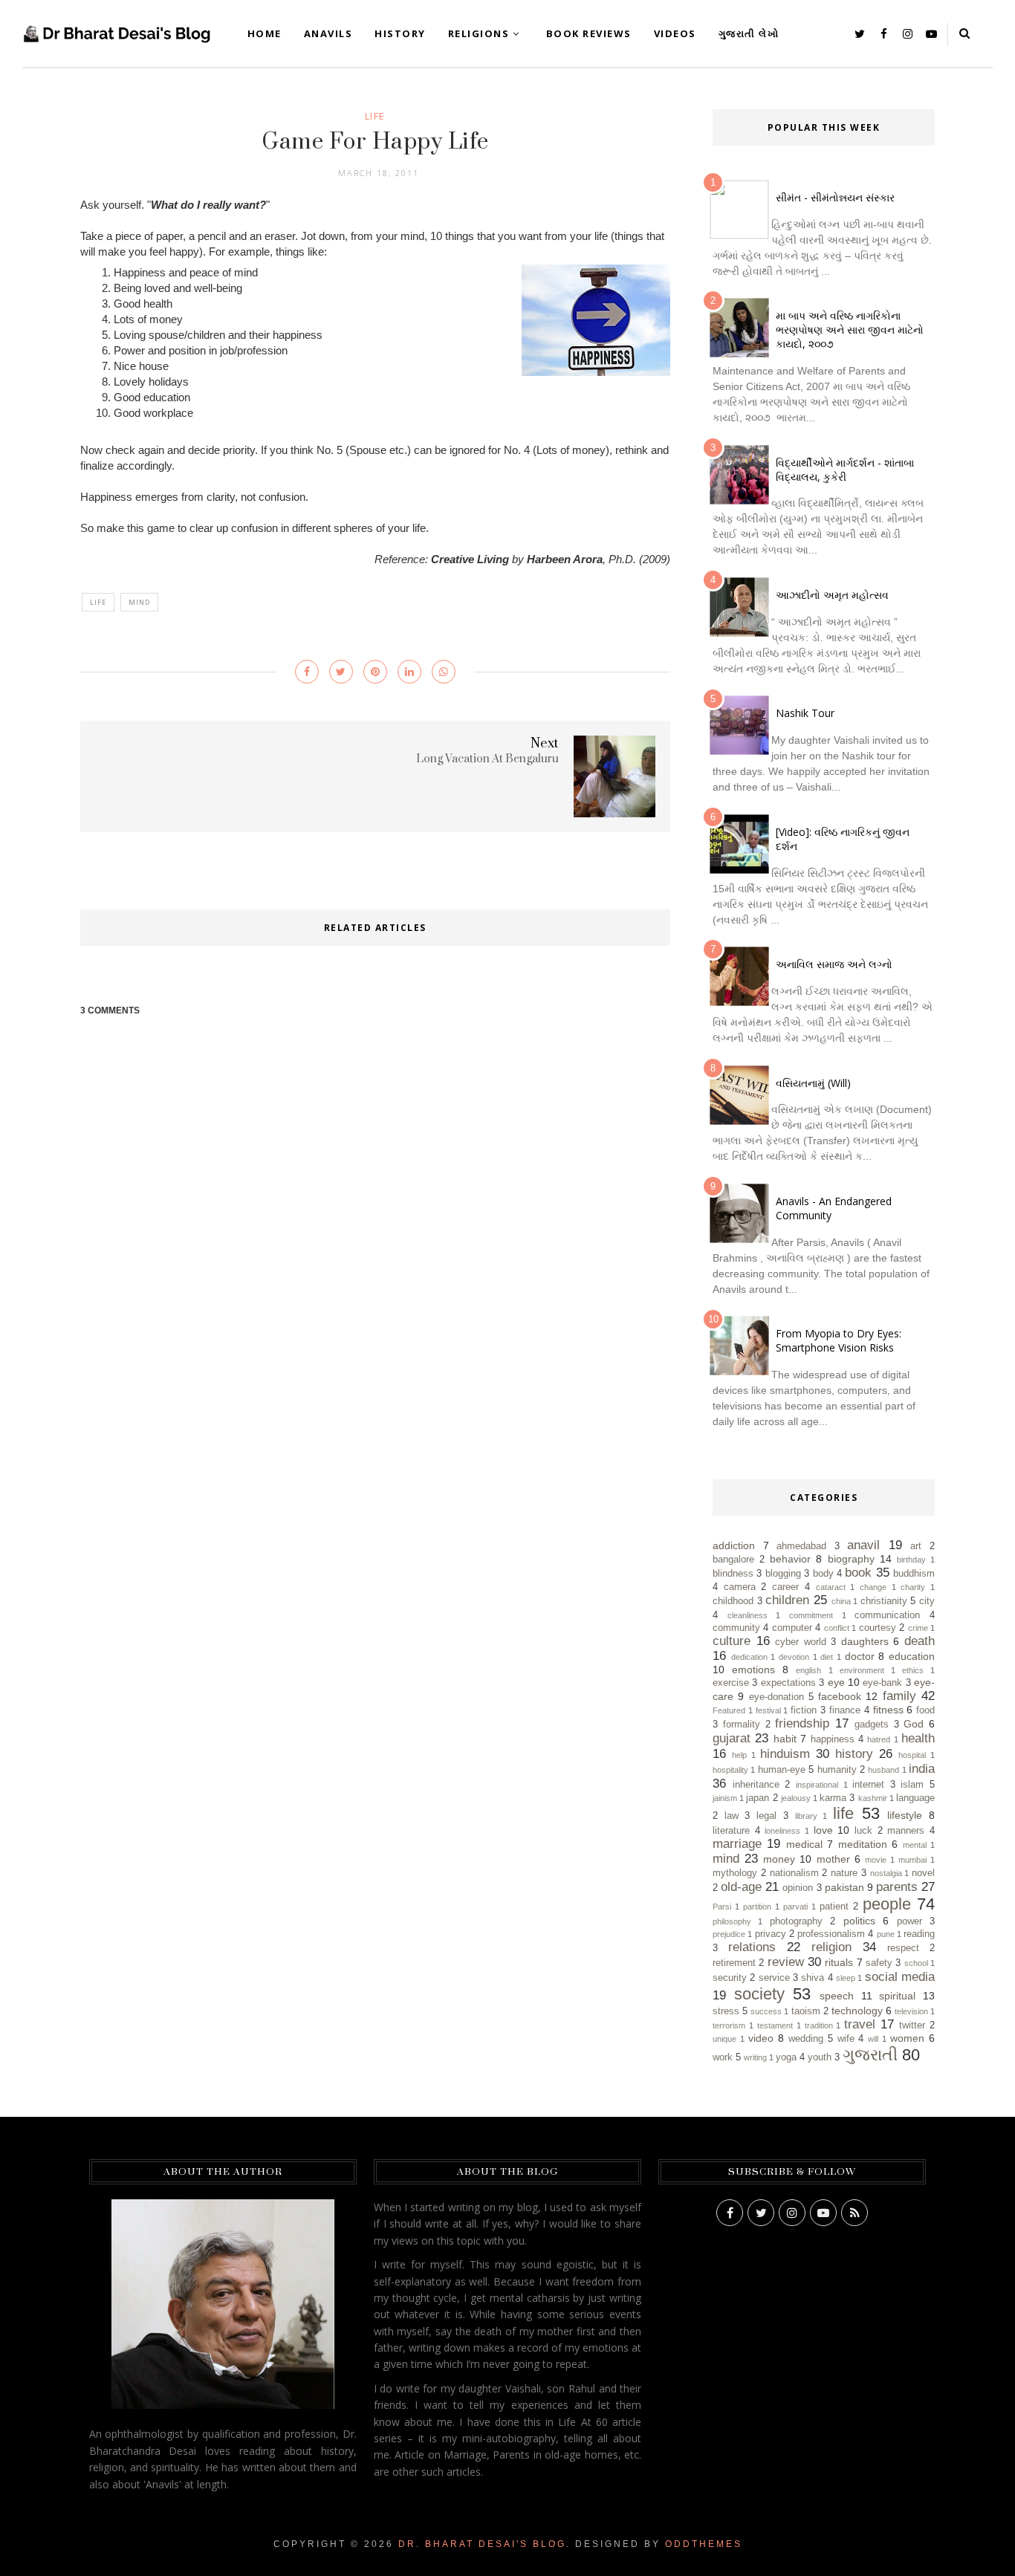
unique (724, 2039)
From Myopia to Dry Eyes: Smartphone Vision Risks (839, 1340)
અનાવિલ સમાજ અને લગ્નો (834, 964)
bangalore (733, 1560)
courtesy (878, 1628)
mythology (735, 1873)
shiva (813, 1978)
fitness (888, 1710)
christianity (884, 1601)
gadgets (872, 1725)
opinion (798, 1888)
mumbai (912, 1860)
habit (785, 1739)
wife (846, 2039)
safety (879, 1963)
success (766, 2011)
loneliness (782, 1831)
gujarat (732, 1738)
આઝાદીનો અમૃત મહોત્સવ (832, 595)
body (823, 1574)
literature (731, 1831)
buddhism (914, 1574)
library (806, 1816)
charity (913, 1587)
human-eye (782, 1770)
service (774, 1978)
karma (833, 1798)
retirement (734, 1963)
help (739, 1755)
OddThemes (704, 2544)
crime (918, 1628)
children (787, 1600)
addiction (734, 1545)
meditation (863, 1844)
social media (900, 1977)
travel (860, 2024)
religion (831, 1947)
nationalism (794, 1873)
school (916, 1963)
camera (740, 1587)
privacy (771, 1934)
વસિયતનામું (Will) (813, 1083)
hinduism (785, 1754)
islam (912, 1785)
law (732, 1816)
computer (792, 1628)
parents (897, 1887)
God (914, 1724)
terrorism (729, 2025)
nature (844, 1873)
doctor (860, 1656)
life (375, 116)
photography (796, 1921)
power (909, 1921)
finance (845, 1710)
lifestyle (905, 1815)
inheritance (756, 1785)
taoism (806, 2011)
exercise (731, 1683)
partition (757, 1907)
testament (775, 2025)
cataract (831, 1587)
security (730, 1978)
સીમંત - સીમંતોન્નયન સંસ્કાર (835, 197)
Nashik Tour (805, 713)
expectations (788, 1683)
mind (139, 602)
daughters (865, 1641)
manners (906, 1831)
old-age (741, 1887)
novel (923, 1873)
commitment (811, 1615)
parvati (795, 1907)
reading (919, 1934)
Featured (729, 1710)
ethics (913, 1670)
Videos (675, 33)
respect (903, 1948)
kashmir (873, 1798)
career (785, 1587)
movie (876, 1860)
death (920, 1641)
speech (837, 1996)
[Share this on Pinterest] (375, 672)
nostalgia (886, 1873)
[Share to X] (341, 672)
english (808, 1670)
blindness (733, 1574)
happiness (833, 1739)
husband (883, 1770)
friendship (802, 1723)
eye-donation (776, 1697)
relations (752, 1947)
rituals (839, 1962)
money (779, 1859)
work (723, 2057)
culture (732, 1641)
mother (833, 1859)
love (823, 1830)
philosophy (732, 1921)
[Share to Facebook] (307, 672)
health (918, 1738)
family (899, 1696)
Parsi (722, 1907)
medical (804, 1844)
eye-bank (882, 1683)
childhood (733, 1601)
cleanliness (748, 1615)
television (911, 2011)
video (761, 2038)
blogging (783, 1574)
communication (887, 1615)
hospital (912, 1755)
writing (755, 2057)
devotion (794, 1657)
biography (851, 1559)
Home (265, 33)
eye (836, 1682)
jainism (725, 1798)
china (841, 1601)
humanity (837, 1770)
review (786, 1962)
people (887, 1904)
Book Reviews (589, 33)
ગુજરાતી (870, 2055)
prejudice (729, 1934)
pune (886, 1934)
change (873, 1587)
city (927, 1601)
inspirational (817, 1785)
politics (859, 1921)
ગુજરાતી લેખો (749, 33)
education (912, 1656)
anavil (863, 1545)
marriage (737, 1844)
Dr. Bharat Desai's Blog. (484, 2544)
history (854, 1754)
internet (868, 1785)
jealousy (796, 1798)
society (759, 1994)
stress (726, 2011)
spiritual (897, 1996)
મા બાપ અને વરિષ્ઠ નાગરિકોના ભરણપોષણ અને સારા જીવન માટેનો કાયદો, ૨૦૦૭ (850, 330)
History (400, 33)
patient (834, 1907)
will (873, 2039)
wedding (806, 2039)
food (925, 1710)
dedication (749, 1657)
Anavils (328, 33)
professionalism (831, 1934)
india (922, 1769)
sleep (846, 1978)
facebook (840, 1696)
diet (827, 1657)
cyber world (801, 1642)
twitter (912, 2025)
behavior (790, 1559)
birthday (911, 1560)
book (858, 1573)
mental (915, 1845)
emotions (753, 1670)
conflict (837, 1628)
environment (862, 1670)
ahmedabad (801, 1546)
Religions (479, 33)
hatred (879, 1739)
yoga (786, 2057)
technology (857, 2011)
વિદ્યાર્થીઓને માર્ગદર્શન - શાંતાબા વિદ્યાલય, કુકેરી (845, 470)
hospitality (730, 1770)
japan (758, 1798)
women (907, 2038)
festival (768, 1710)
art (916, 1546)
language (915, 1798)
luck (863, 1831)
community (736, 1628)
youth (820, 2057)
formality (742, 1725)
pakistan (844, 1887)
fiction (804, 1710)
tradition (819, 2025)
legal (766, 1816)
